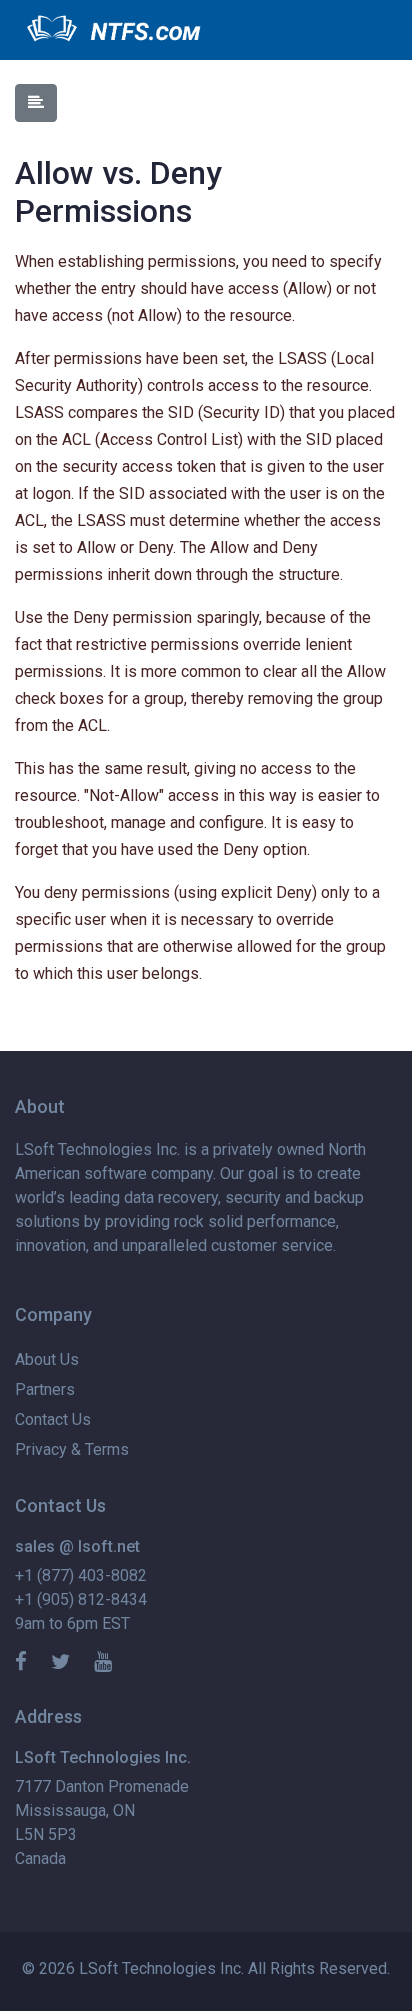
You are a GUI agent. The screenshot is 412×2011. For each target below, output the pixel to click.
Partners (45, 1389)
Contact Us (53, 1419)
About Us (47, 1359)
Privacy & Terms (72, 1449)
